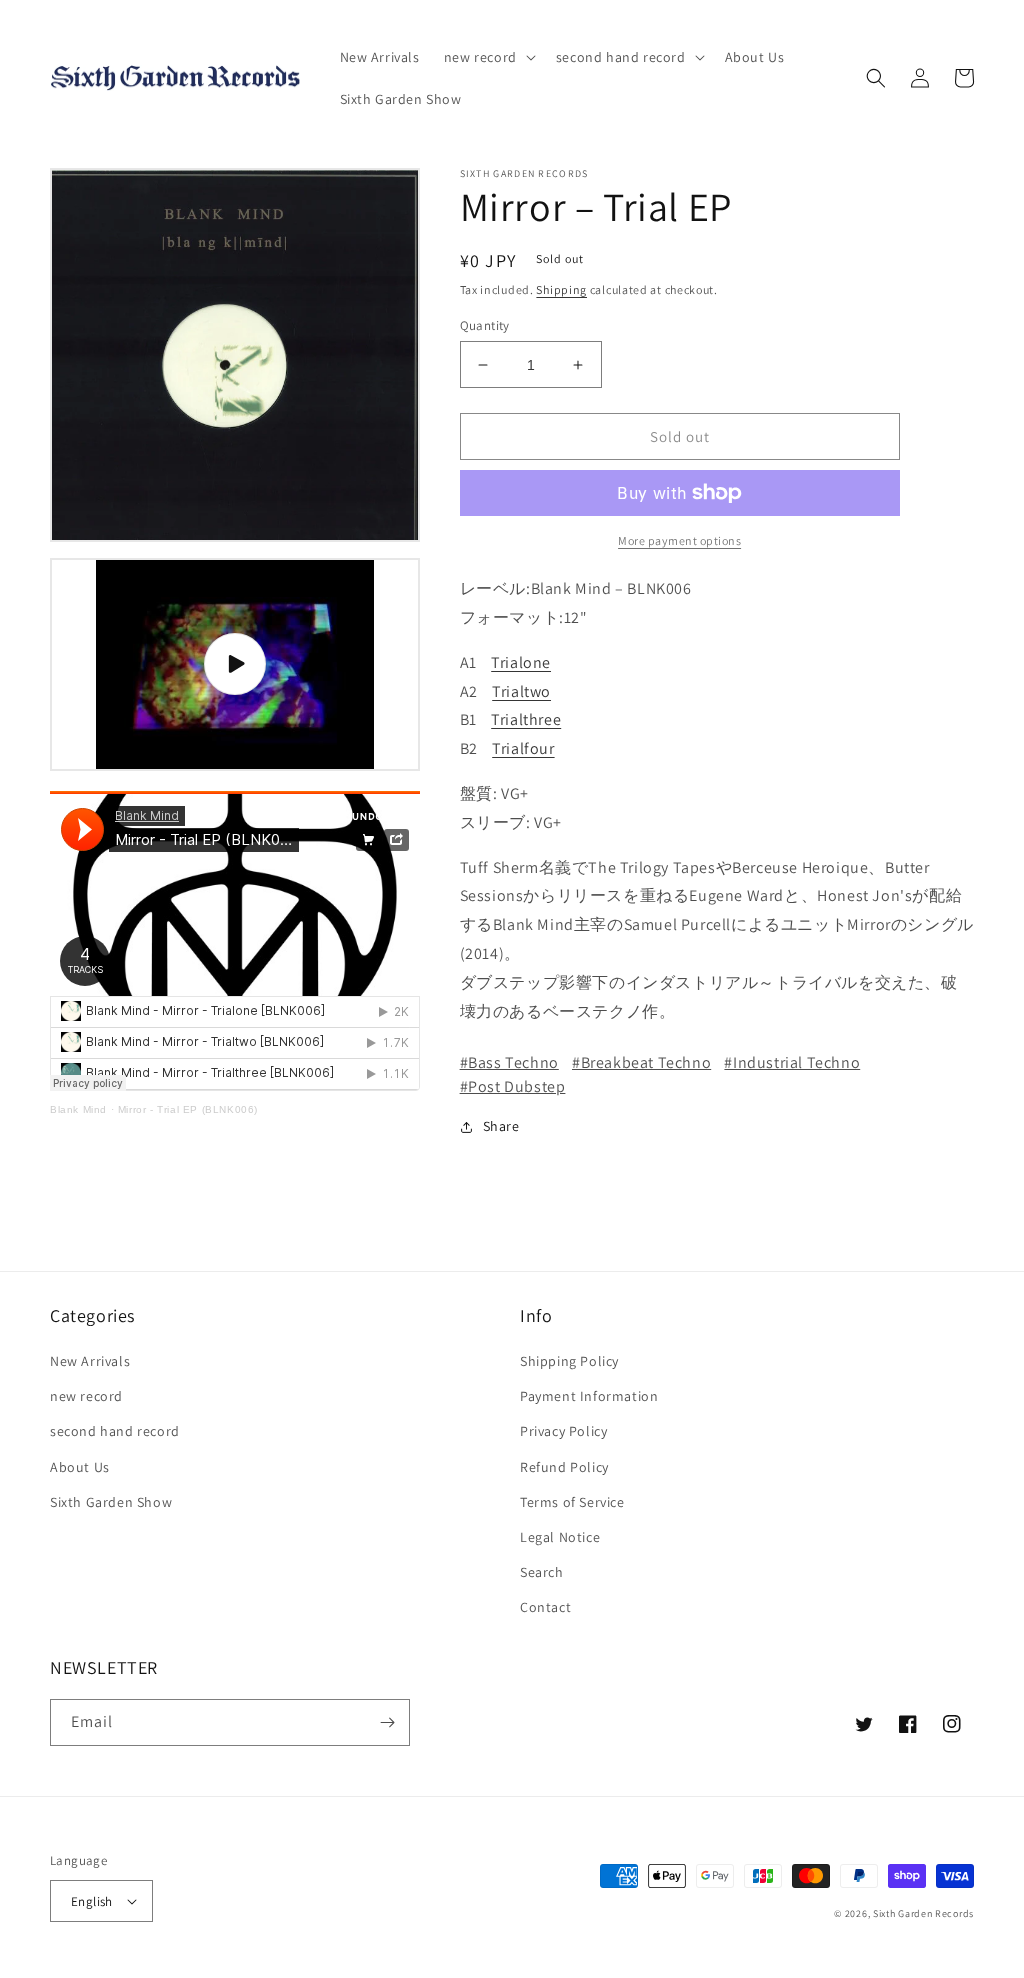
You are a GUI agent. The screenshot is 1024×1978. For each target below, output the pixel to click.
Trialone (521, 662)
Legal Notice (560, 1537)
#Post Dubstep (513, 1086)
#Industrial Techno (792, 1062)
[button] (488, 57)
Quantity (485, 325)
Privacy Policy (563, 1431)
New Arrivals (90, 1361)
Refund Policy (564, 1467)
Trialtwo (521, 691)
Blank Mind (78, 1109)
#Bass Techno (509, 1062)
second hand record (115, 1431)
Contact (545, 1607)
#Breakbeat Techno (641, 1062)
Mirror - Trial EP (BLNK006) (188, 1109)
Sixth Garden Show (111, 1502)
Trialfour (523, 748)
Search (542, 1572)
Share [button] (501, 1126)
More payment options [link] (679, 540)
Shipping (561, 289)
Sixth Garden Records (923, 1913)
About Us (80, 1467)
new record (86, 1396)
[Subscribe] (387, 1722)
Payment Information (589, 1396)
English (92, 1901)
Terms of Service (572, 1502)
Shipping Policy (569, 1361)
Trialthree (526, 719)
